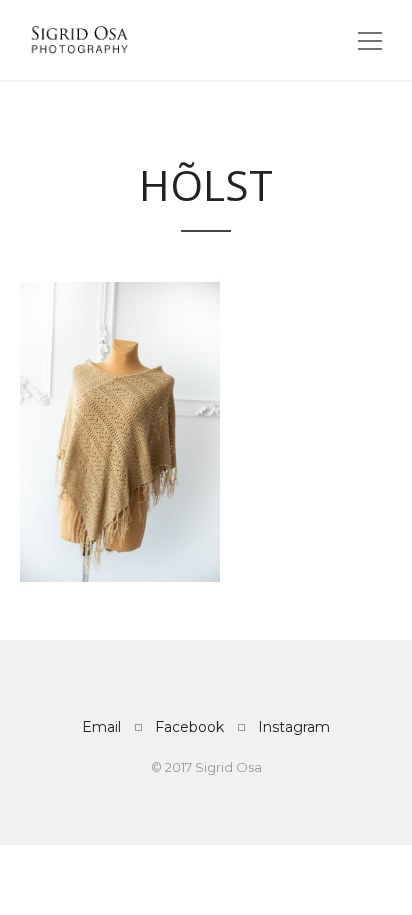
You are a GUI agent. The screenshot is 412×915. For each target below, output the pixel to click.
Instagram (294, 727)
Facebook (189, 727)
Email (101, 727)
